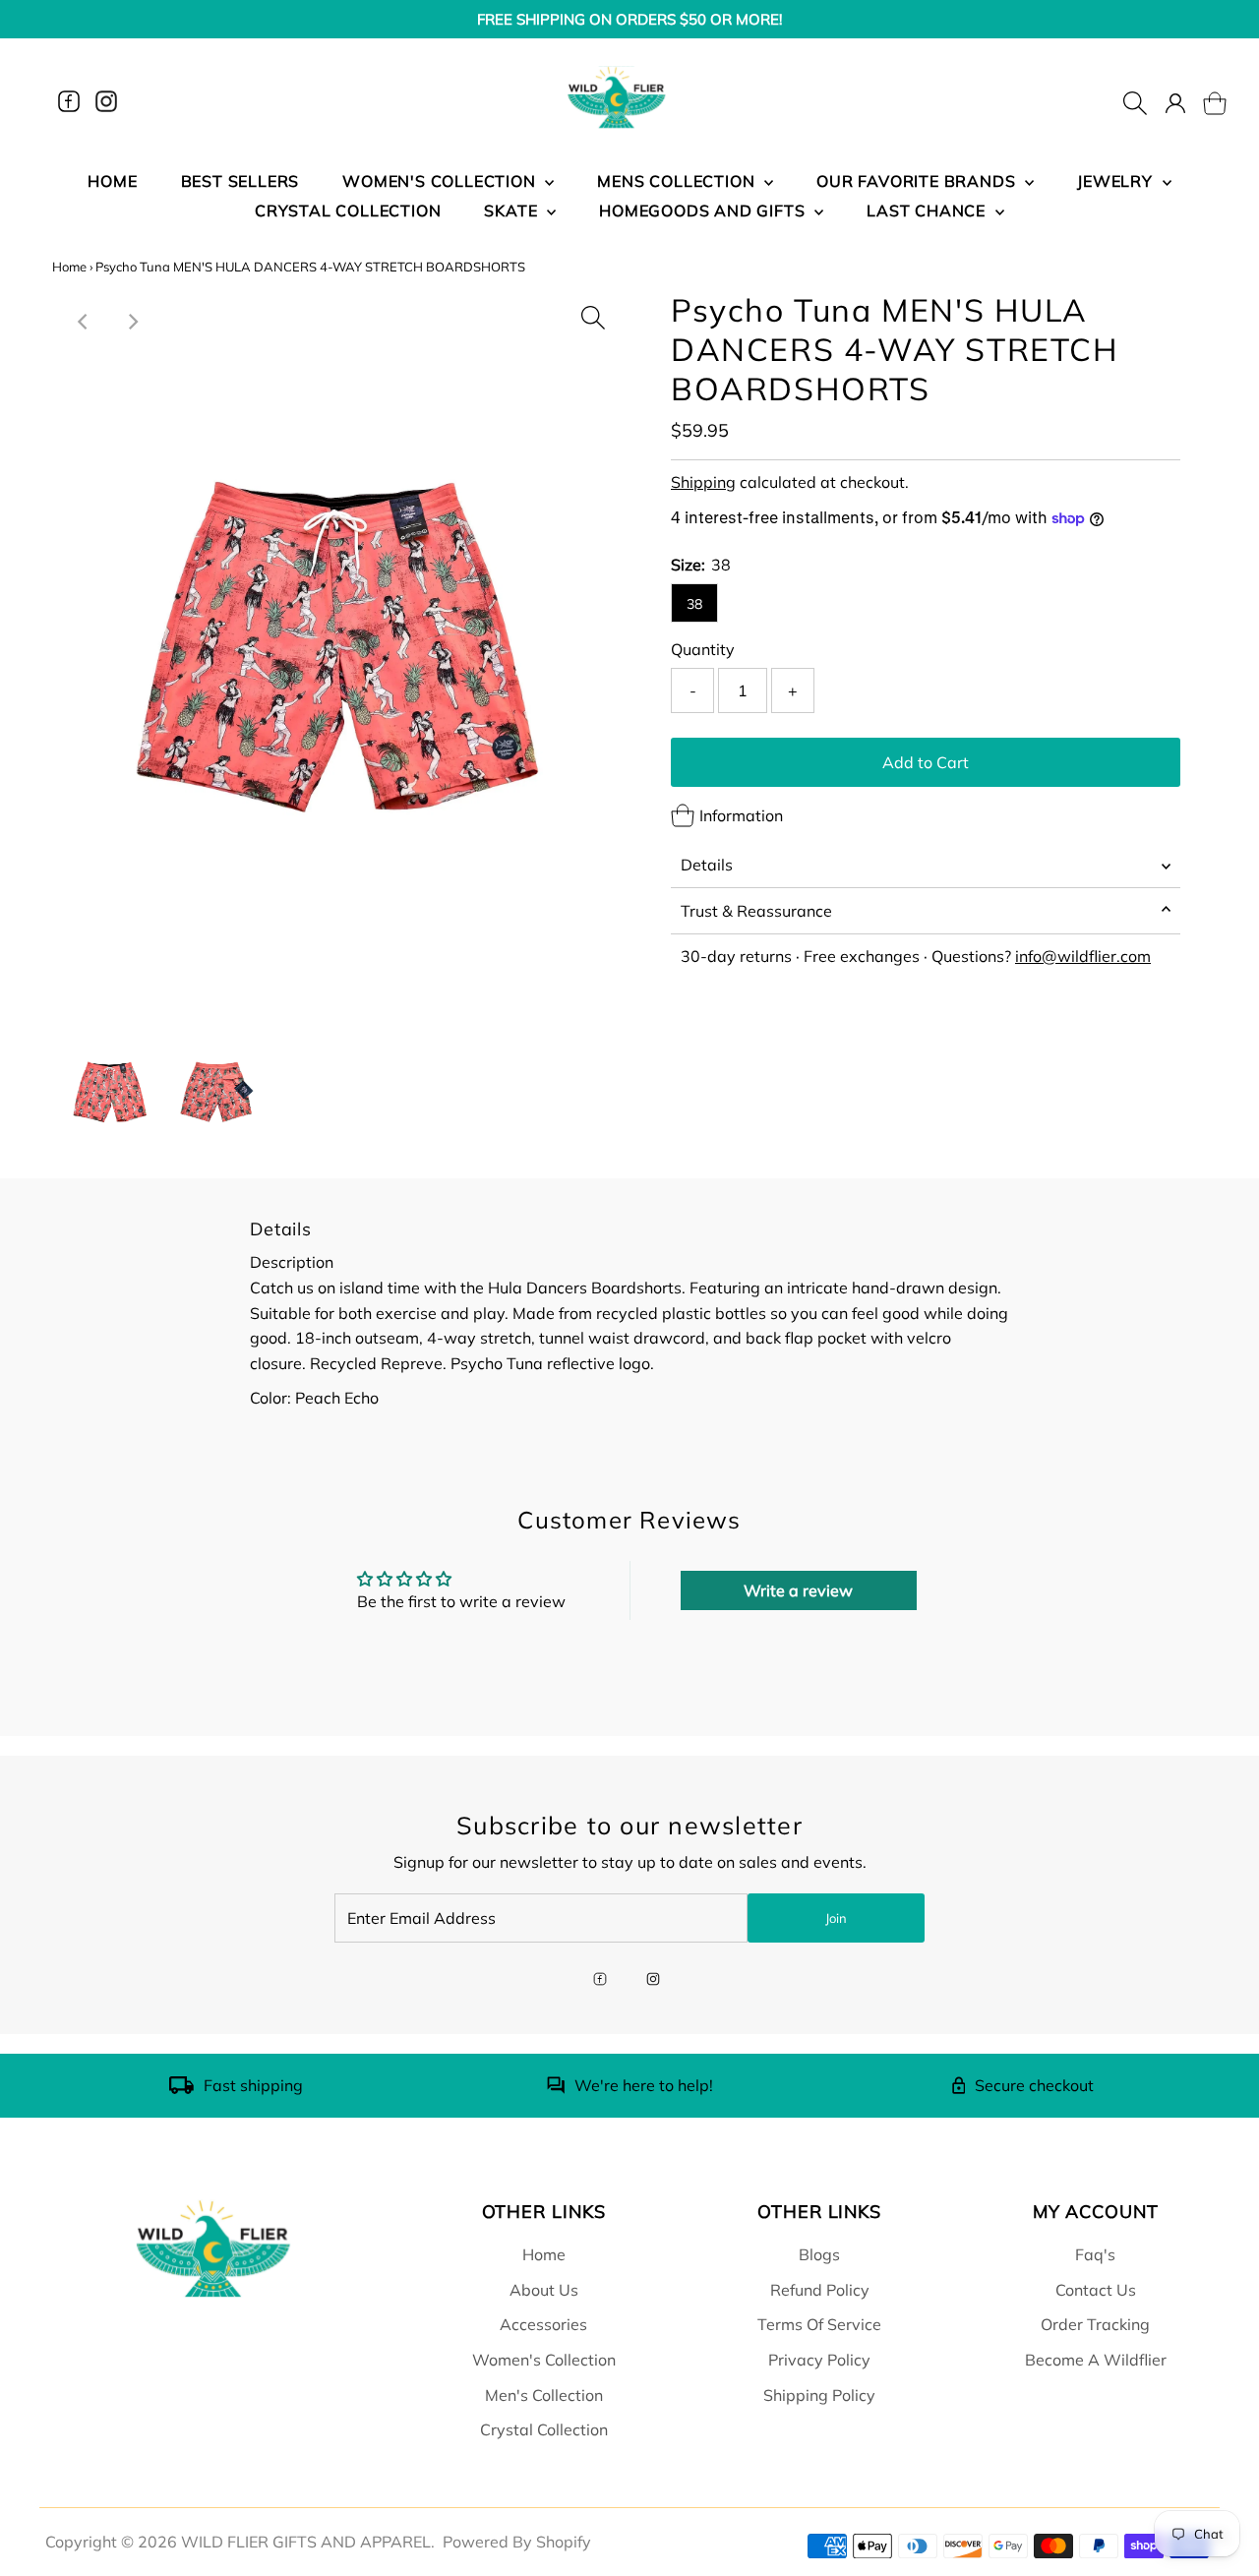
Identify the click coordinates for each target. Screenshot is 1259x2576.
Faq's (1095, 2254)
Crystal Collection (544, 2429)
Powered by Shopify (517, 2542)
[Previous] (84, 322)
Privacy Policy (819, 2360)
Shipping (703, 482)
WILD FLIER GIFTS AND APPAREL (306, 2542)
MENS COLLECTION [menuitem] (678, 181)
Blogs (819, 2254)
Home (69, 267)
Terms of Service (819, 2324)
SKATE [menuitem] (513, 210)
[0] (1203, 101)
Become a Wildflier (1096, 2360)
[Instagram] (106, 101)
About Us (544, 2290)
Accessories (543, 2324)
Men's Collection (544, 2395)
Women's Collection (544, 2360)
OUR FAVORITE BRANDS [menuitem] (918, 181)
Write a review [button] (798, 1590)
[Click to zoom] (593, 312)
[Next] (132, 322)
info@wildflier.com (1083, 956)
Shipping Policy (819, 2395)
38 (694, 604)
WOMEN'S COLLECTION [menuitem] (441, 181)
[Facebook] (69, 101)
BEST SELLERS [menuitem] (240, 181)
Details (707, 865)
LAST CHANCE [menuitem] (929, 210)
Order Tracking (1095, 2324)
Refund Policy (820, 2290)
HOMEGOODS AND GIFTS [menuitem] (704, 210)
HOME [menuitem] (112, 181)
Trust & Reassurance (756, 911)
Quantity (703, 649)
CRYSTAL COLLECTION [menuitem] (348, 210)
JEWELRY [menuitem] (1117, 181)
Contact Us (1096, 2290)
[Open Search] (1135, 101)
